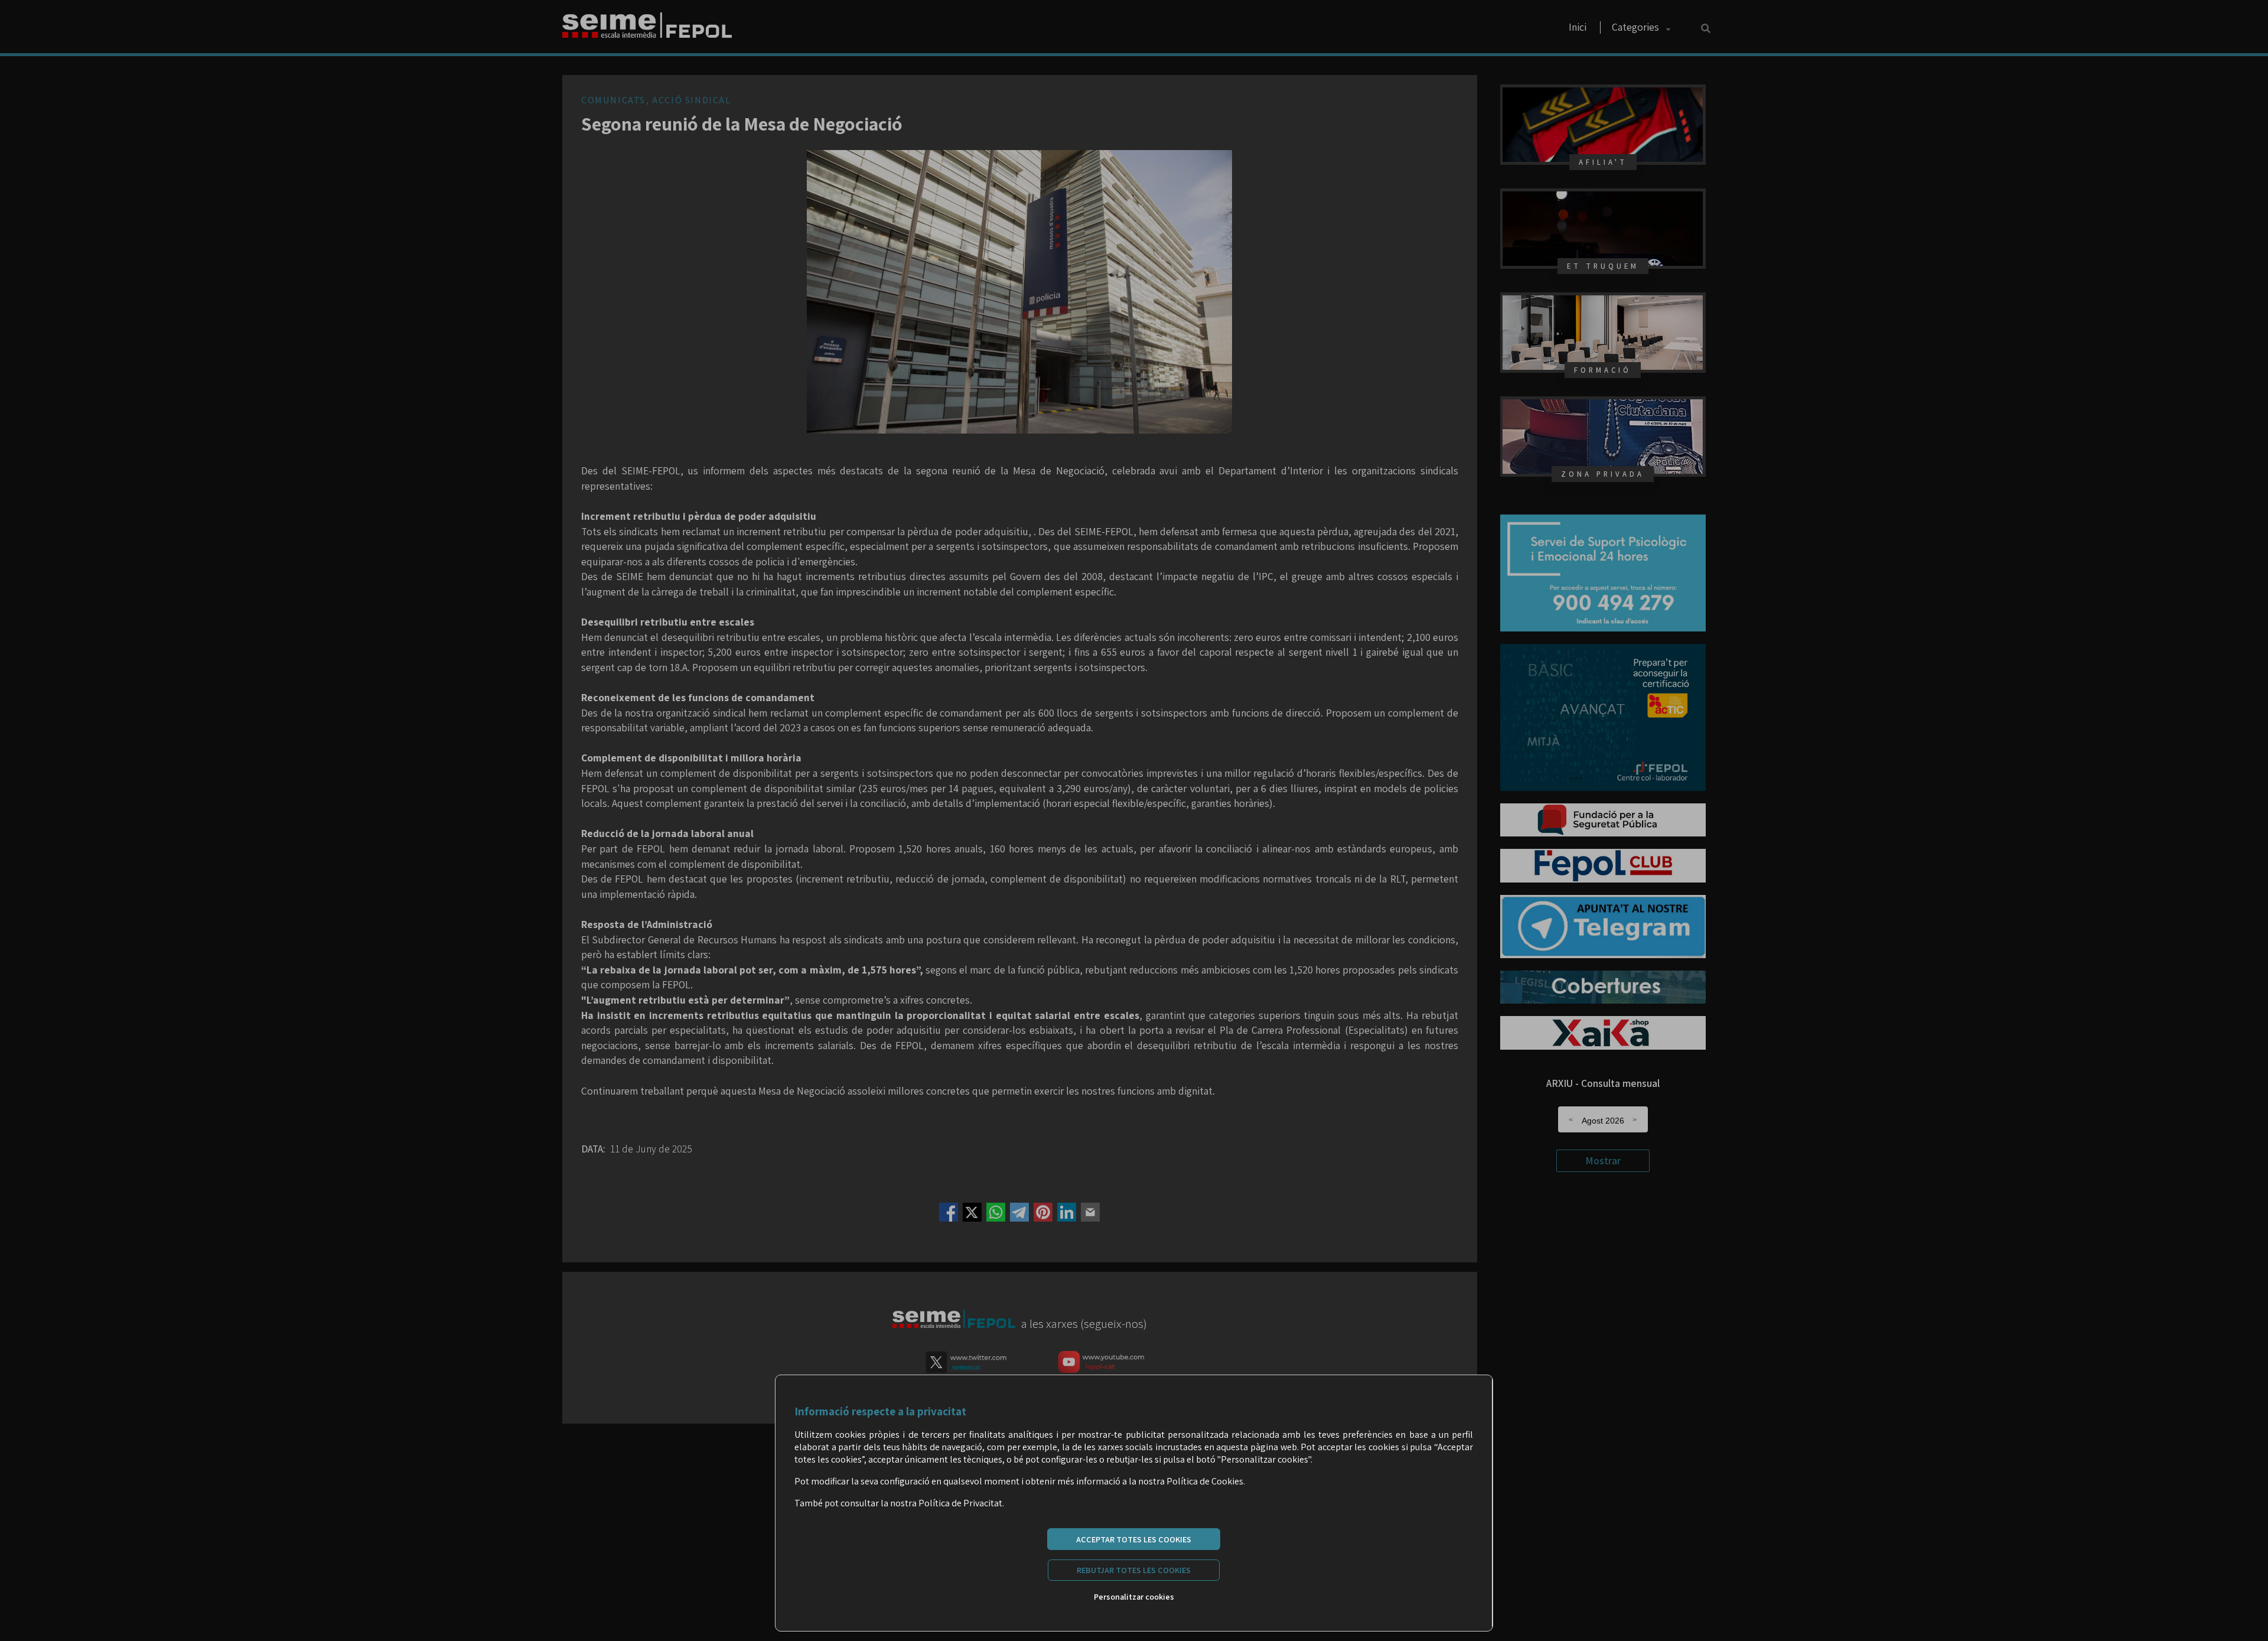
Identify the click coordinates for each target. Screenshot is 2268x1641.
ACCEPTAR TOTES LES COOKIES (1134, 1539)
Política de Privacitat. (961, 1503)
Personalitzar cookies (1134, 1596)
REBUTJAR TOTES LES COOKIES (1134, 1570)
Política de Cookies (1205, 1481)
